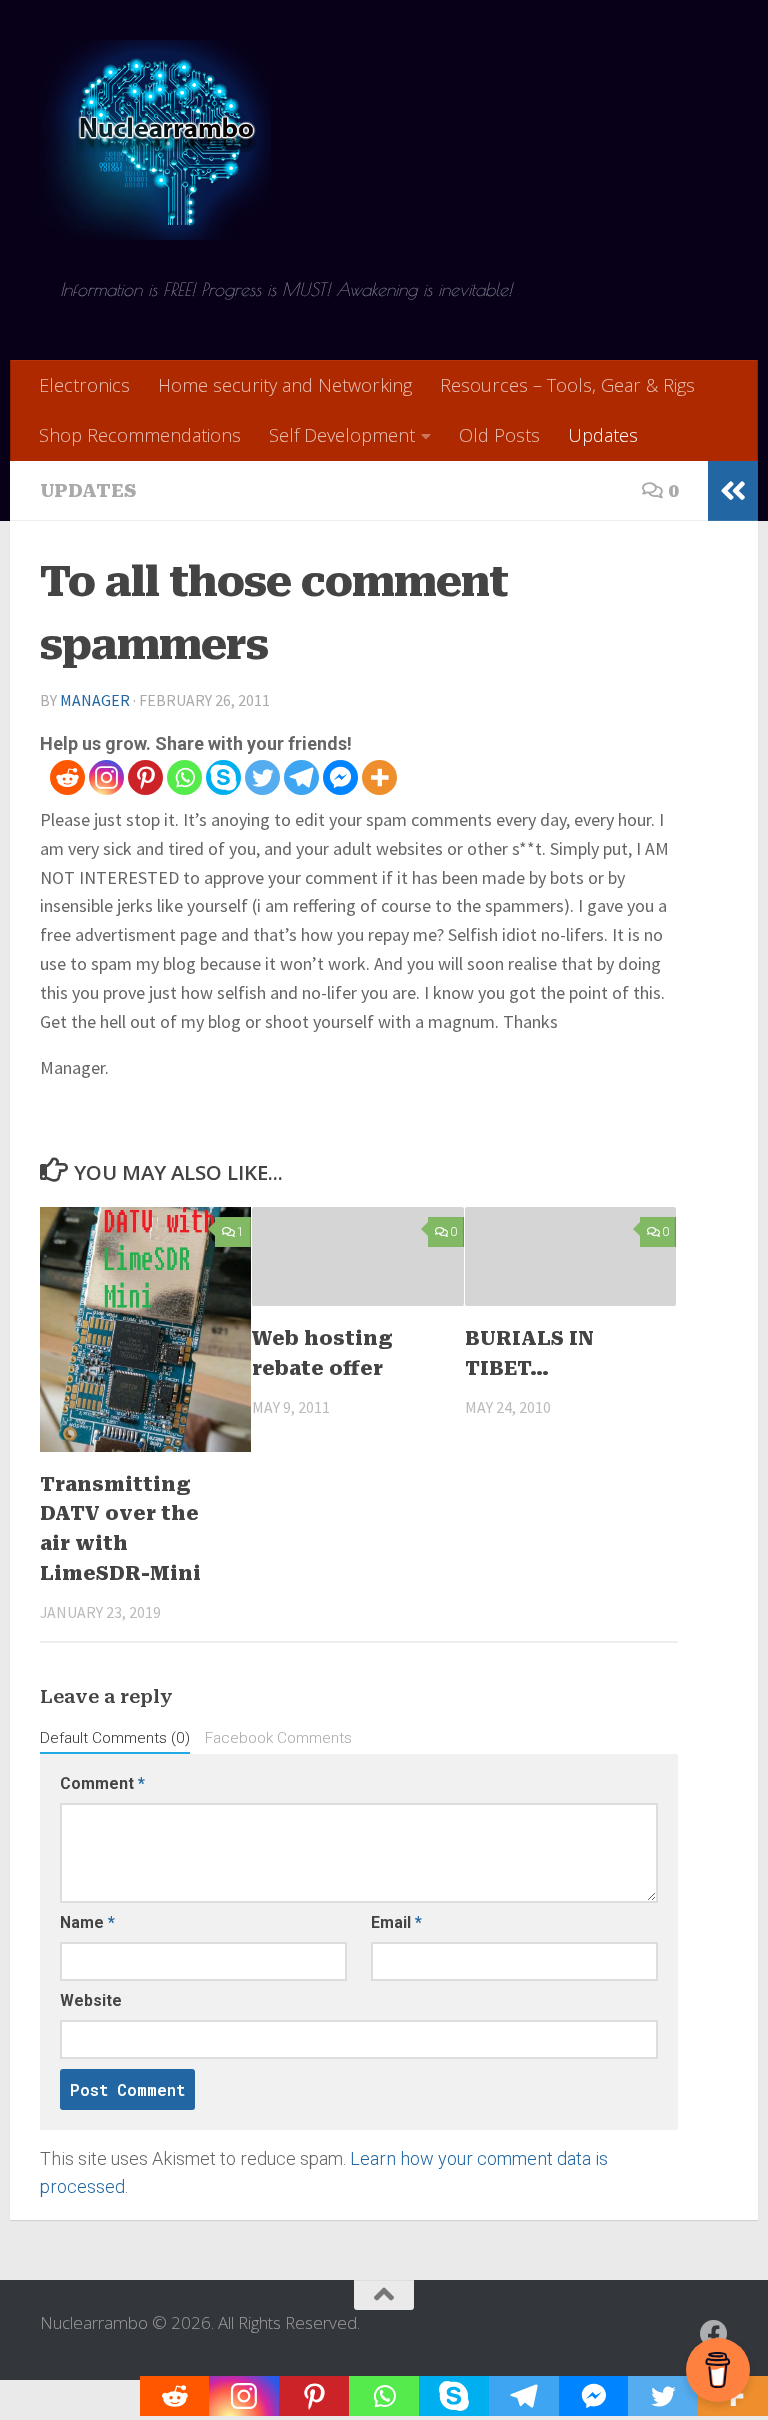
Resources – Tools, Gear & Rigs (567, 385)
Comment (102, 1783)
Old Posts (499, 435)
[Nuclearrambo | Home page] (155, 140)
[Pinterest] (145, 777)
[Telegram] (301, 777)
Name (87, 1922)
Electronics (84, 385)
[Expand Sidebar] (733, 491)
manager (95, 700)
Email (396, 1922)
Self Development (342, 435)
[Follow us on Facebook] (714, 2334)
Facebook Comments (278, 1738)
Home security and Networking (285, 385)
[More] (379, 777)
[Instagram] (106, 777)
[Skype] (223, 777)
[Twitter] (262, 777)
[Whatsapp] (184, 777)
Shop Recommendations (140, 435)
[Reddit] (67, 777)
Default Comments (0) (115, 1738)
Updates (603, 435)
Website (91, 2000)
